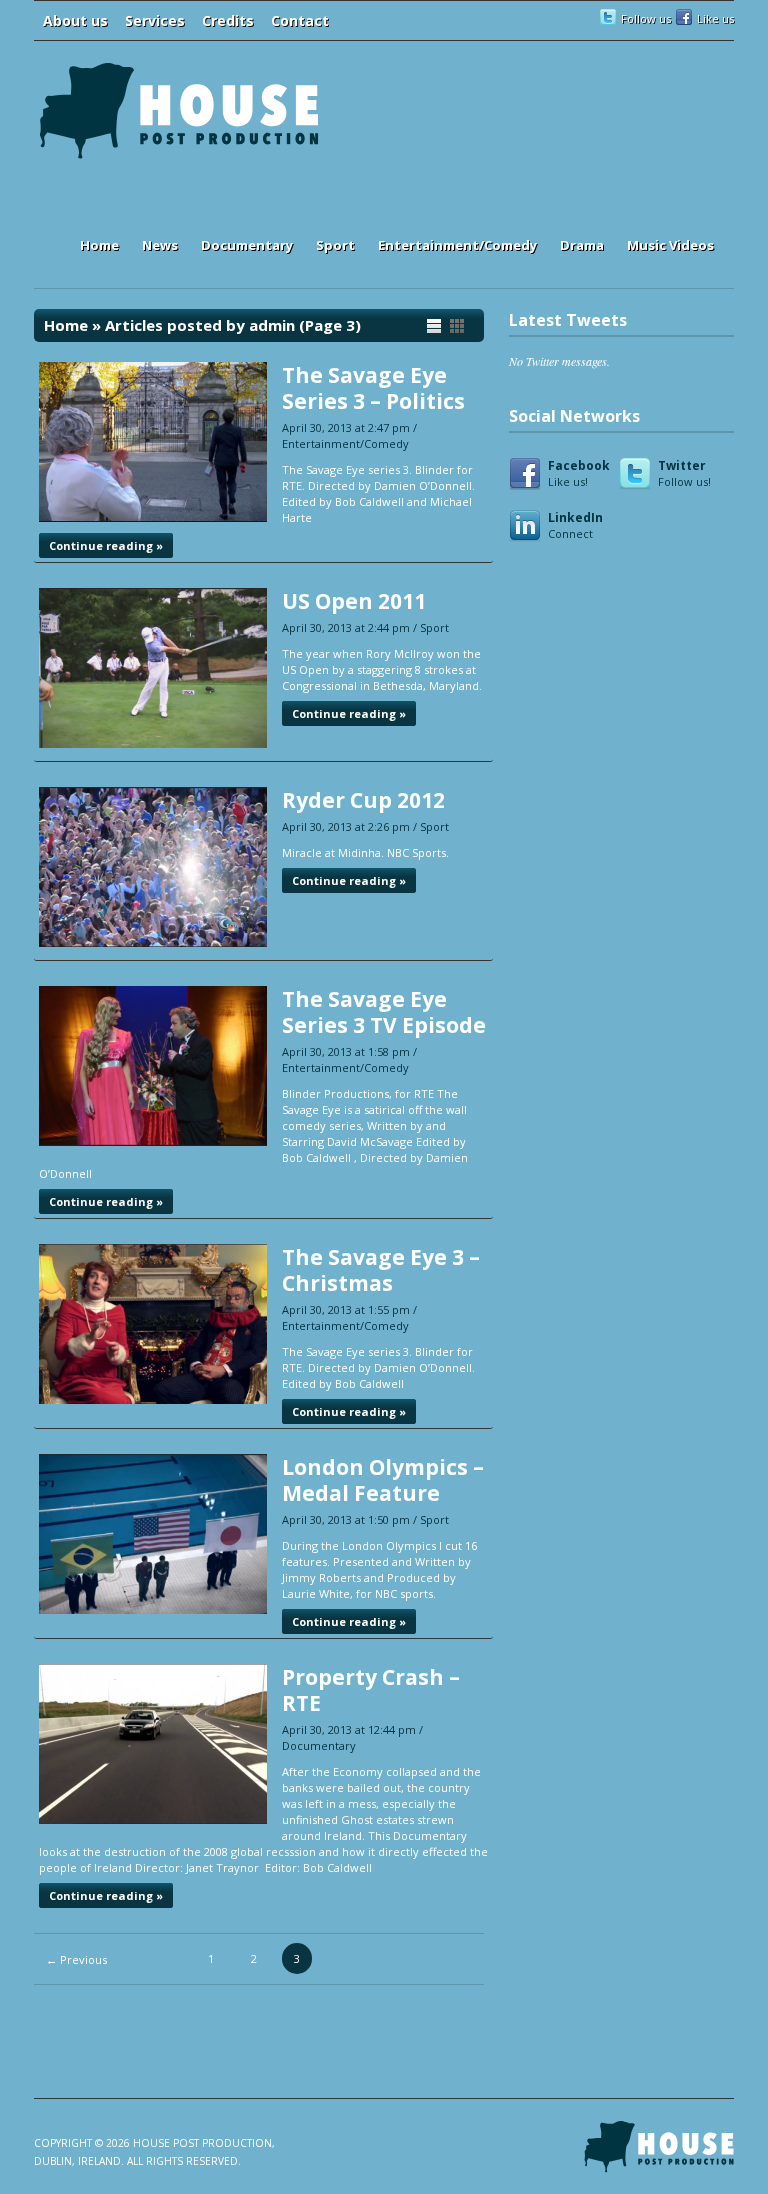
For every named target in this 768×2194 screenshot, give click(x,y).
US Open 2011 (354, 601)
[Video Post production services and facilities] (179, 155)
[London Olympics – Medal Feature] (153, 1609)
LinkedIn (575, 525)
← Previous (76, 1959)
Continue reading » (106, 545)
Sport (335, 245)
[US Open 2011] (153, 743)
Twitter (684, 473)
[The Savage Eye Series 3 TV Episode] (153, 1141)
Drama (582, 245)
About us (75, 20)
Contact (300, 20)
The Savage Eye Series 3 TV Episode (384, 1012)
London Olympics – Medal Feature (383, 1480)
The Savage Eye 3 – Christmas (381, 1270)
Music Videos (670, 245)
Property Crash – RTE (371, 1690)
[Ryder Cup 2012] (153, 942)
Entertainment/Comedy (457, 245)
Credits (228, 20)
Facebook (579, 473)
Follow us (646, 18)
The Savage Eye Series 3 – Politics (373, 388)
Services (155, 20)
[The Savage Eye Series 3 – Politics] (153, 517)
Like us (715, 18)
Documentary (247, 245)
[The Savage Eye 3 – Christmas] (153, 1399)
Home (99, 245)
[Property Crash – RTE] (153, 1819)
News (160, 245)
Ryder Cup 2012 (363, 800)
